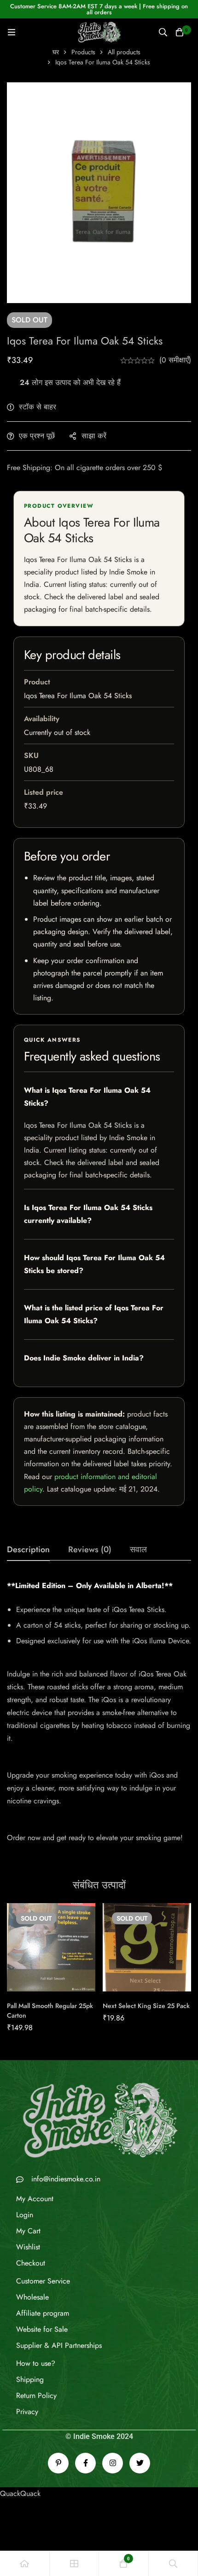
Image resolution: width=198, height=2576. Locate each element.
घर (56, 52)
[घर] (25, 2563)
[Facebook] (85, 2463)
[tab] (28, 1550)
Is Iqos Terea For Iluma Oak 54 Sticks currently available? (88, 1214)
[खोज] (163, 32)
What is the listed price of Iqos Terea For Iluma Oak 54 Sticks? (94, 1314)
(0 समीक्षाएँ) (175, 360)
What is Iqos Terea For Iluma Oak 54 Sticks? (87, 1097)
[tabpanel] (99, 1717)
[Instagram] (113, 2463)
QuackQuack (20, 2493)
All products (124, 52)
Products (83, 52)
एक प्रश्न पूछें (37, 436)
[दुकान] (75, 2563)
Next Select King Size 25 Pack (146, 2006)
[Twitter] (140, 2463)
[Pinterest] (58, 2463)
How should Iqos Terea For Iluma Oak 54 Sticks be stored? (94, 1264)
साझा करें (94, 436)
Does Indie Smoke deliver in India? (84, 1358)
